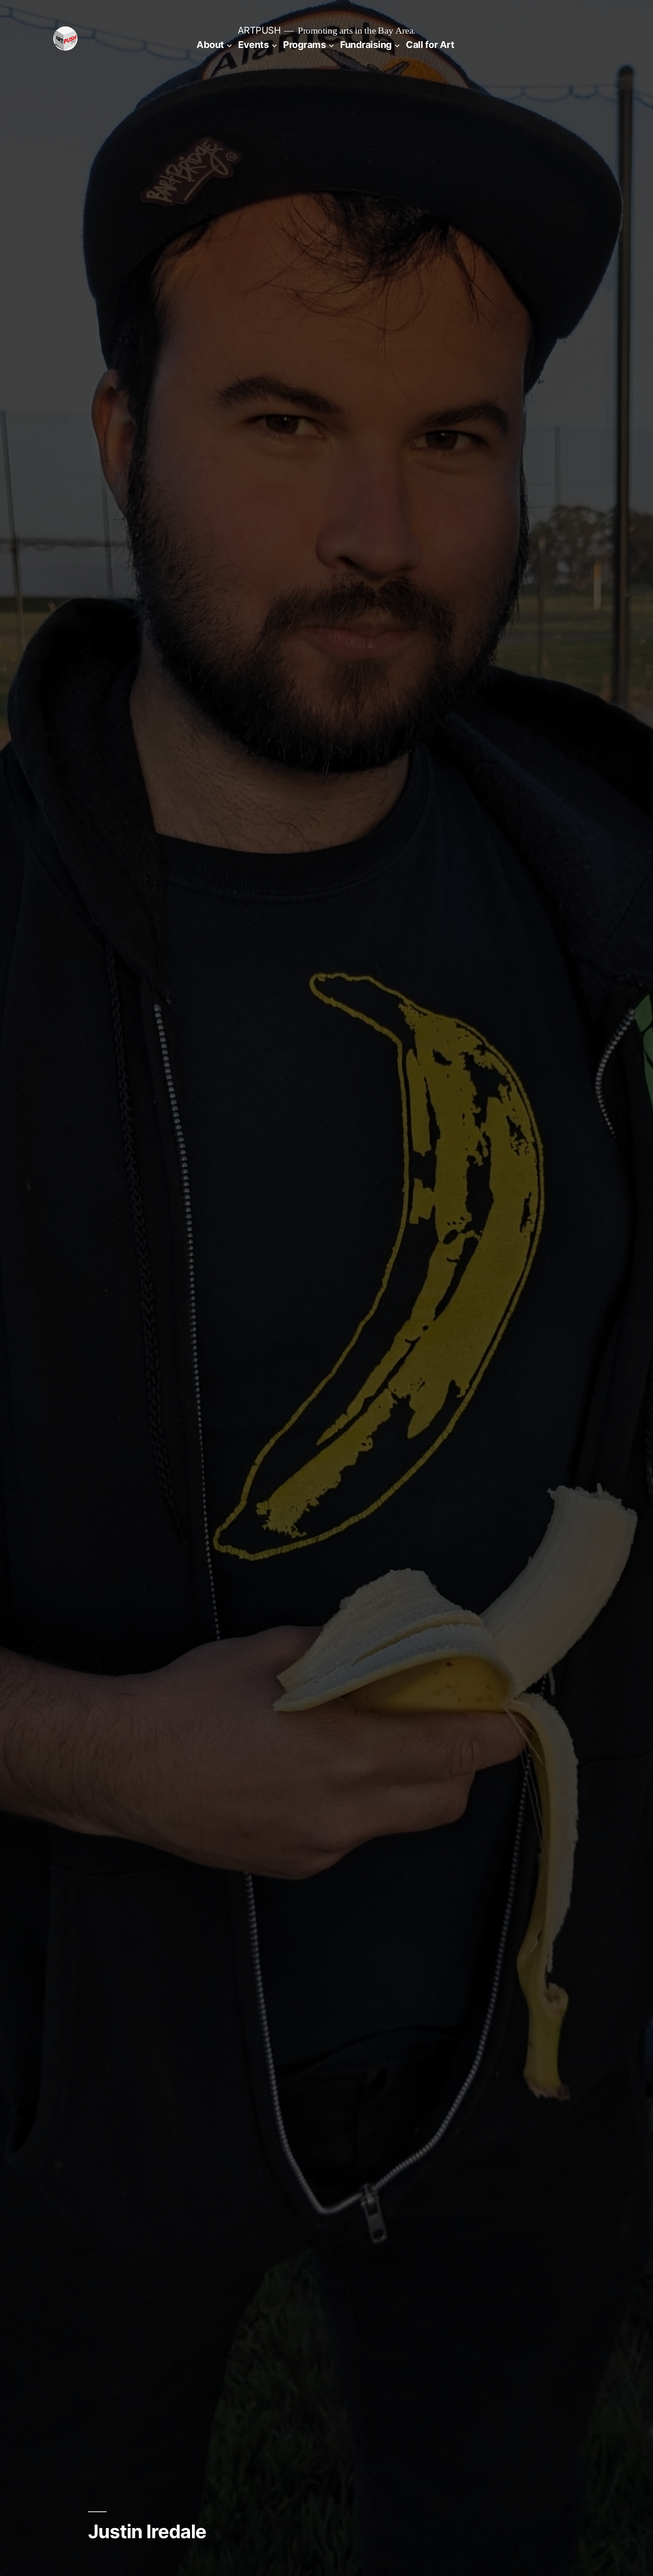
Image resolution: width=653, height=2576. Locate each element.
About (210, 45)
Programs (304, 45)
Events (253, 45)
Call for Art (430, 45)
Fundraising (366, 45)
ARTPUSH (259, 30)
